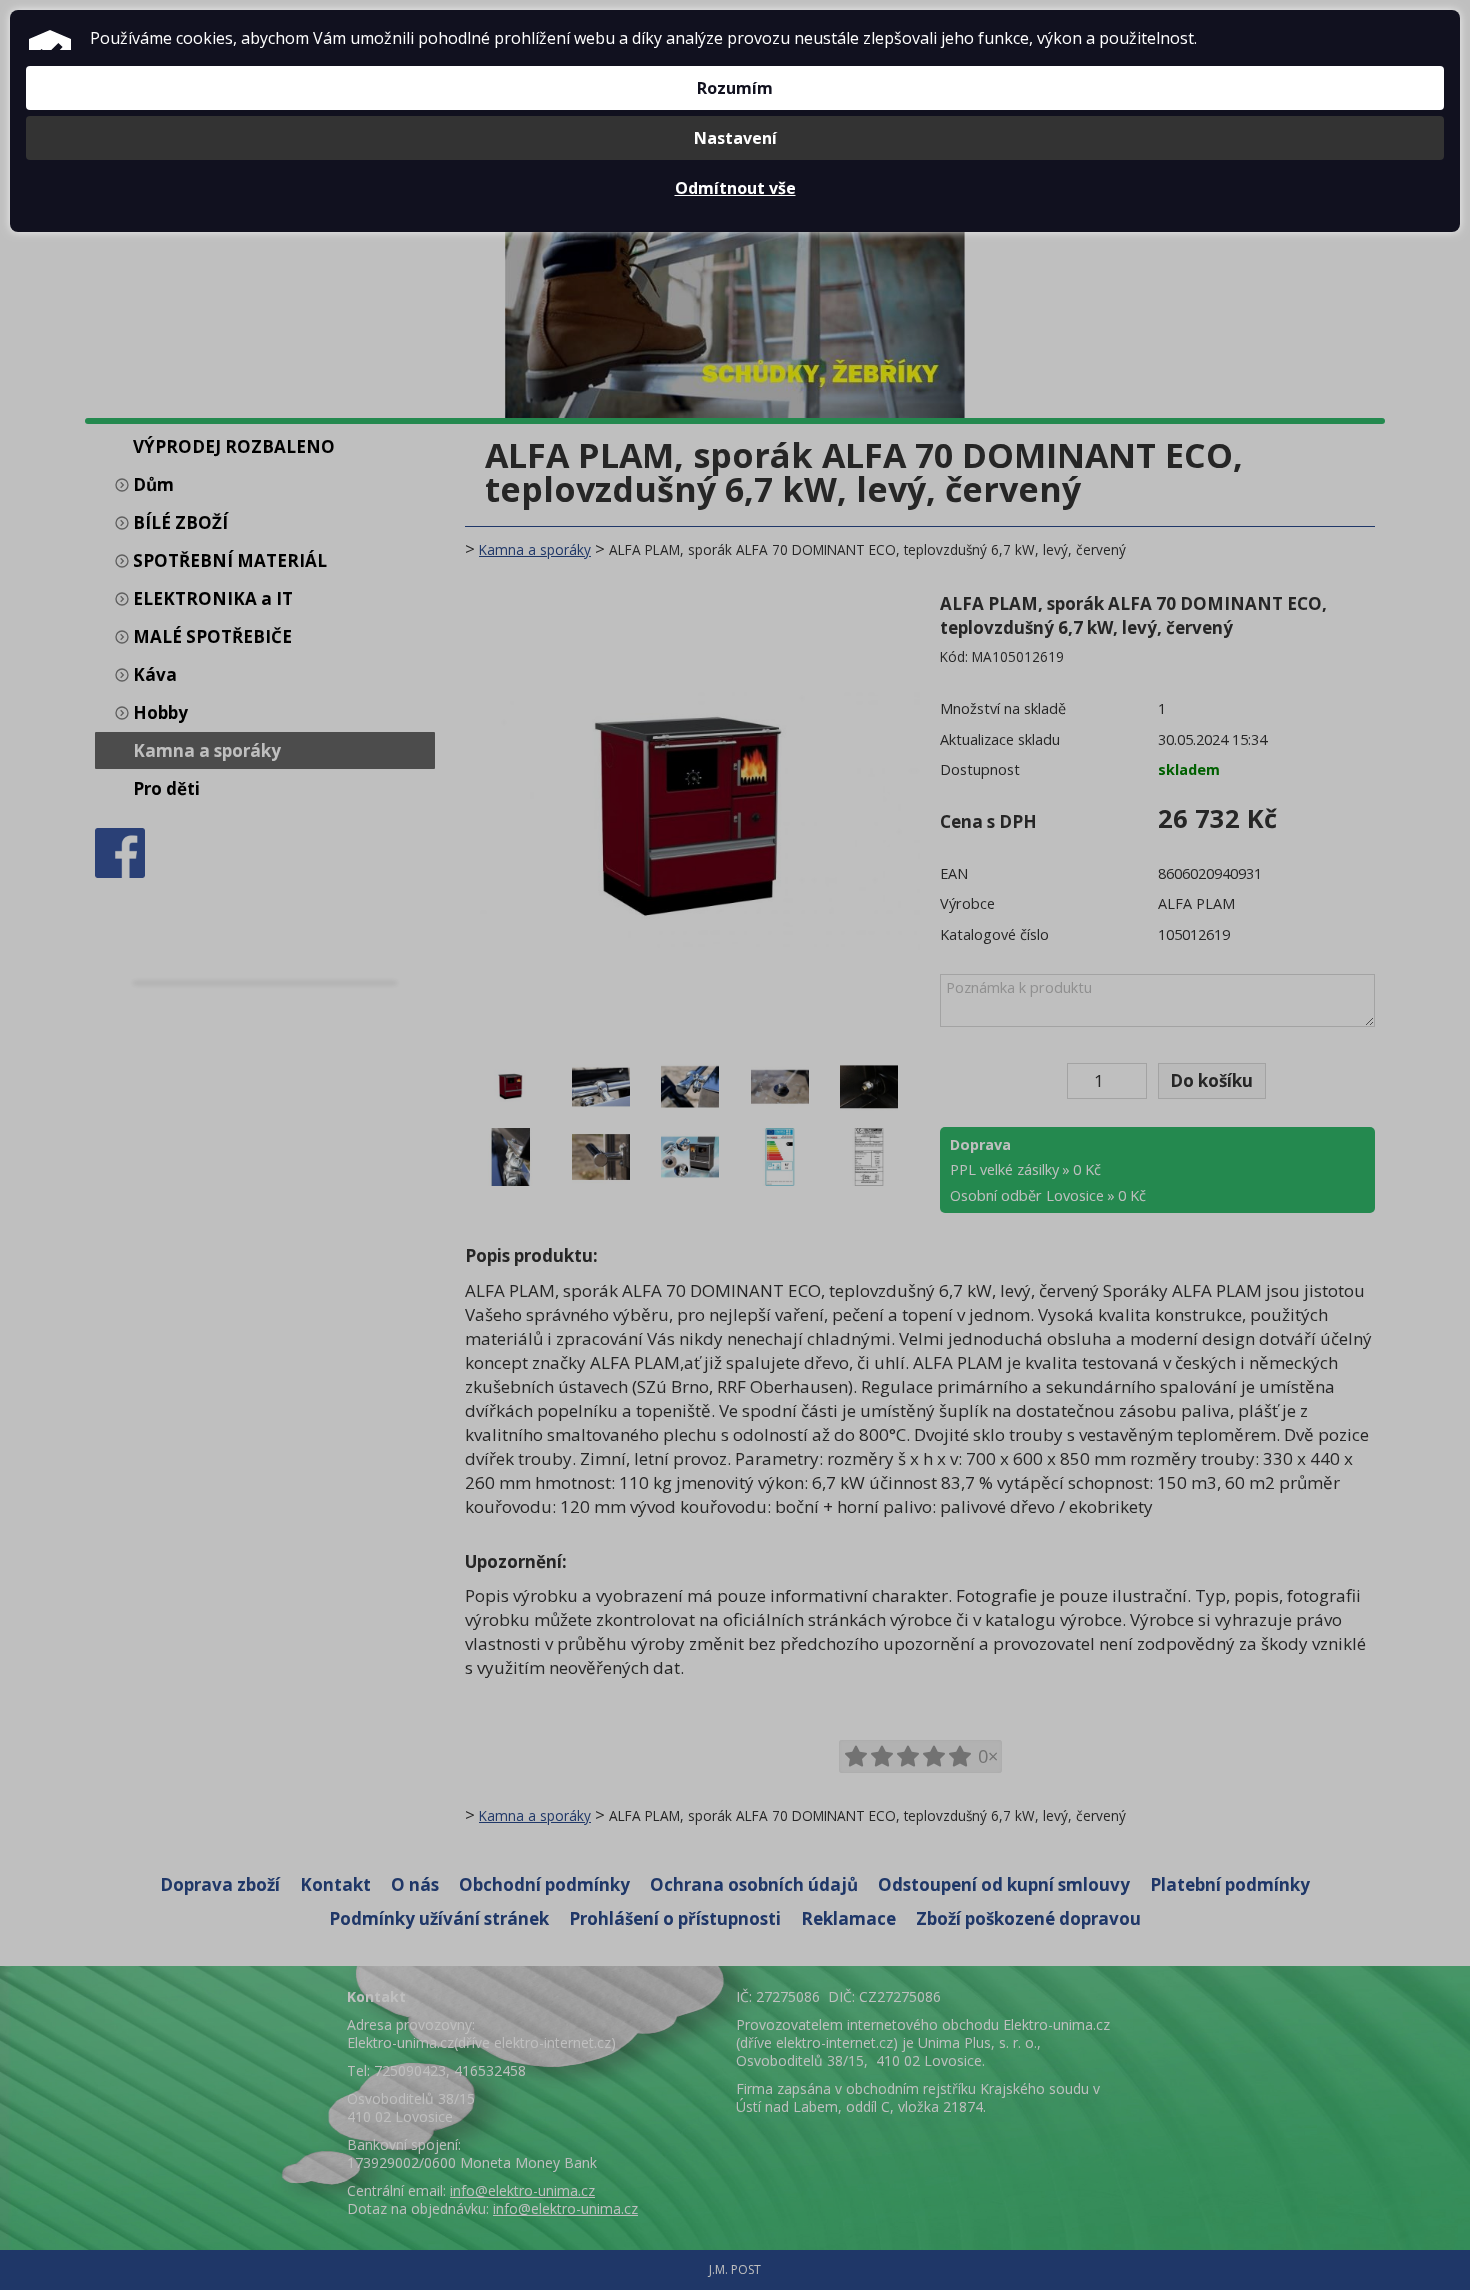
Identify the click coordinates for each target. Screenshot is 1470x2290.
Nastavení (735, 138)
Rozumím (735, 88)
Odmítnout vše (735, 188)
